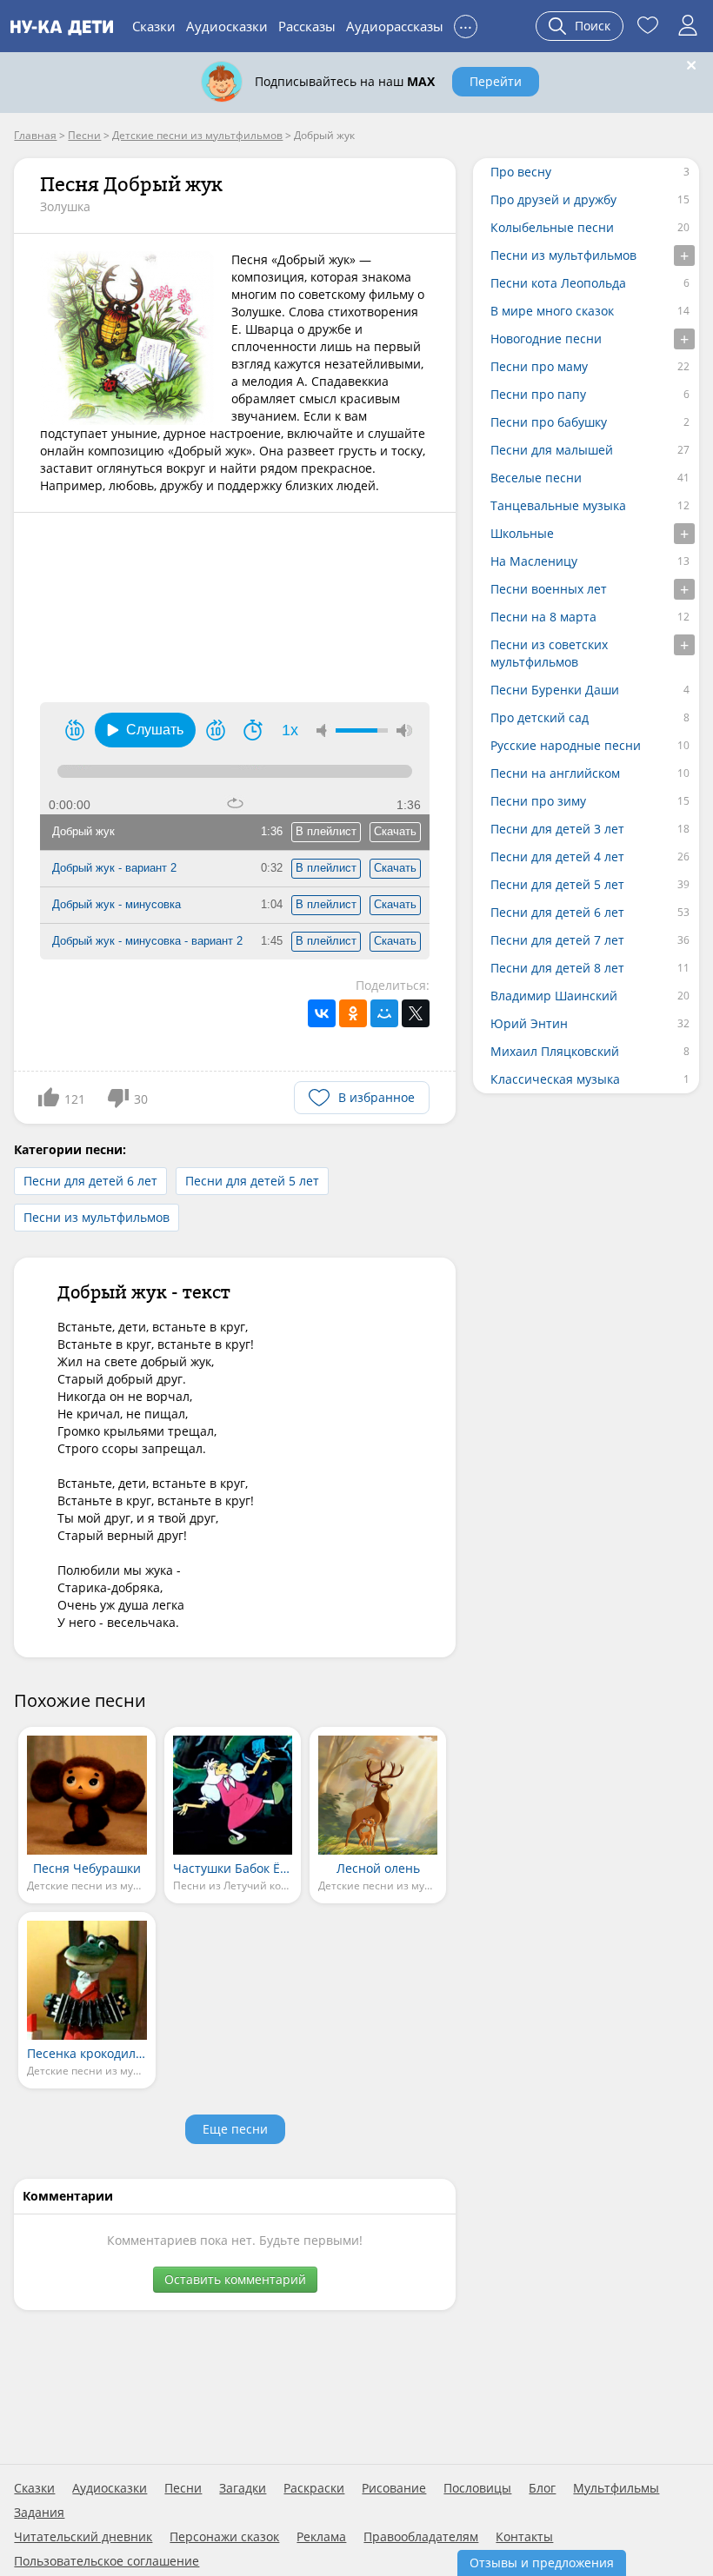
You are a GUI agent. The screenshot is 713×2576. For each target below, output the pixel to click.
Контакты (524, 2537)
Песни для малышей (552, 450)
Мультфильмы (616, 2488)
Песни (183, 2488)
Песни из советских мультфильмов (549, 653)
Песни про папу (538, 394)
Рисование (394, 2488)
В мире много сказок (552, 311)
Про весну (521, 172)
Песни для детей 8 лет (557, 968)
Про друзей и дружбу (553, 199)
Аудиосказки (227, 26)
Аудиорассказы (395, 26)
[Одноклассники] (353, 1013)
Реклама (321, 2537)
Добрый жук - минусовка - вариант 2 (147, 941)
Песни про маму (539, 366)
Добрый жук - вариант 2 (114, 868)
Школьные (522, 533)
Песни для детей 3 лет (557, 829)
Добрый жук (83, 831)
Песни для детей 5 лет (252, 1181)
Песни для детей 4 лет (557, 856)
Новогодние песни (546, 339)
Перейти (496, 81)
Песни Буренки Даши (555, 690)
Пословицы (477, 2488)
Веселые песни (536, 478)
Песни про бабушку (549, 422)
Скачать (395, 831)
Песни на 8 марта (543, 617)
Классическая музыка (555, 1079)
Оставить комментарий (235, 2279)
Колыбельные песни (552, 227)
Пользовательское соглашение (107, 2561)
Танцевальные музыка (558, 505)
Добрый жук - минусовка (117, 904)
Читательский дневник (83, 2537)
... (466, 24)
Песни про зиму (538, 801)
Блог (542, 2488)
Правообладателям (421, 2537)
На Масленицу (534, 561)
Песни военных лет (549, 589)
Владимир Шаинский (554, 996)
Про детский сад (540, 717)
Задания (39, 2513)
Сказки (154, 26)
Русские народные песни (566, 745)
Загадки (243, 2488)
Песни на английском (555, 773)
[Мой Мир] (384, 1013)
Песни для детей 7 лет (557, 940)
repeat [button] (235, 803)
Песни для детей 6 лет (90, 1181)
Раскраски (314, 2488)
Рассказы (307, 26)
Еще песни (235, 2129)
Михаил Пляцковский (555, 1051)
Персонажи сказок (224, 2537)
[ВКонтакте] (322, 1013)
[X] (416, 1013)
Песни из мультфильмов (97, 1217)
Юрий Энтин (529, 1023)
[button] (145, 730)
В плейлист (326, 831)
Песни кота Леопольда (558, 283)
